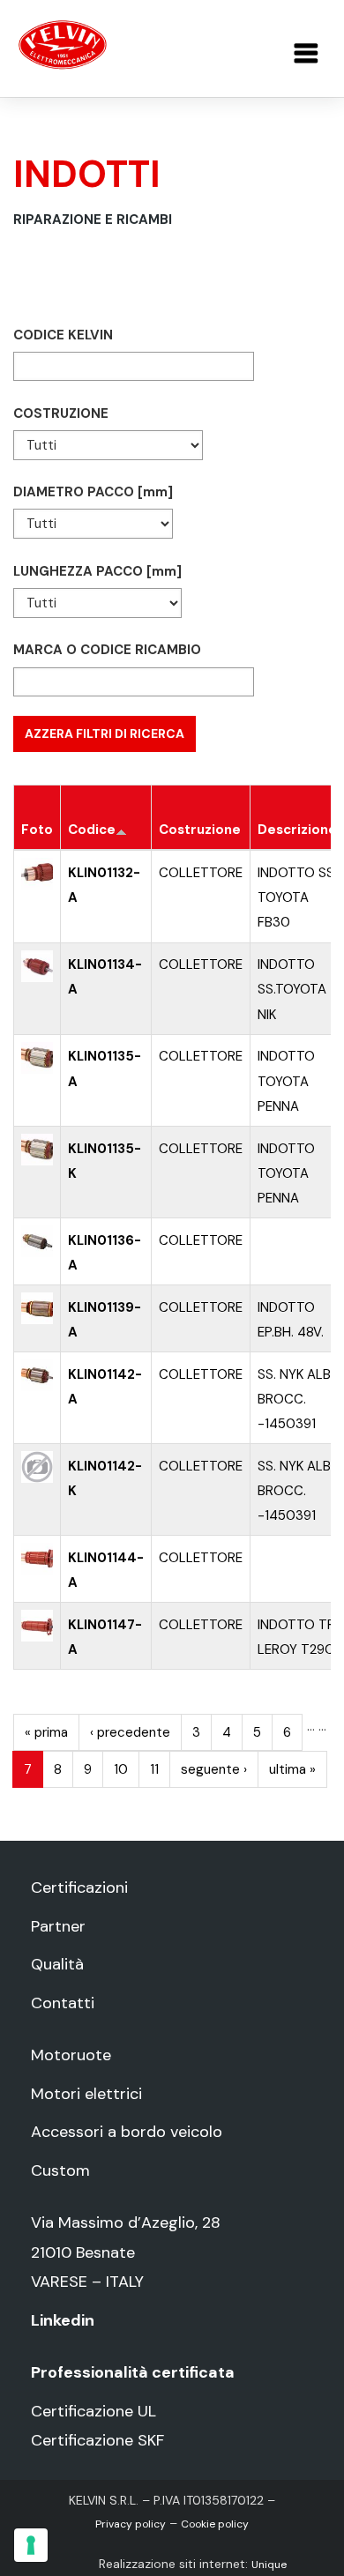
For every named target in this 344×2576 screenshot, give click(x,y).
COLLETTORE (201, 873)
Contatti (63, 2003)
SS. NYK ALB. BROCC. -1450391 (295, 1399)
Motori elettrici (86, 2094)
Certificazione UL (93, 2411)
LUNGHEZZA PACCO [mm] (97, 571)
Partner (58, 1926)
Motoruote (71, 2055)
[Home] (63, 44)
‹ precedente (130, 1732)
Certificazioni (79, 1887)
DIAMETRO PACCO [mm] (93, 492)
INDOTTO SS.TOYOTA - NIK (297, 989)
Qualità (57, 1964)
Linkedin (63, 2320)
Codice (92, 830)
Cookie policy (215, 2524)
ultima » (292, 1769)
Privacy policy (131, 2524)
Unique (269, 2565)
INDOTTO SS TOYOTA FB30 (296, 897)
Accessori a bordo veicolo (127, 2132)
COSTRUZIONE (61, 413)
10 (121, 1769)
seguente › (214, 1769)
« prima (46, 1732)
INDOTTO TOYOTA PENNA (286, 1081)
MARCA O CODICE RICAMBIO (107, 650)
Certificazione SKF (97, 2440)
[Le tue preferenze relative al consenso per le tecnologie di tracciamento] (31, 2545)
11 (154, 1769)
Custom (60, 2170)
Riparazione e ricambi (93, 220)
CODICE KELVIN (63, 335)
